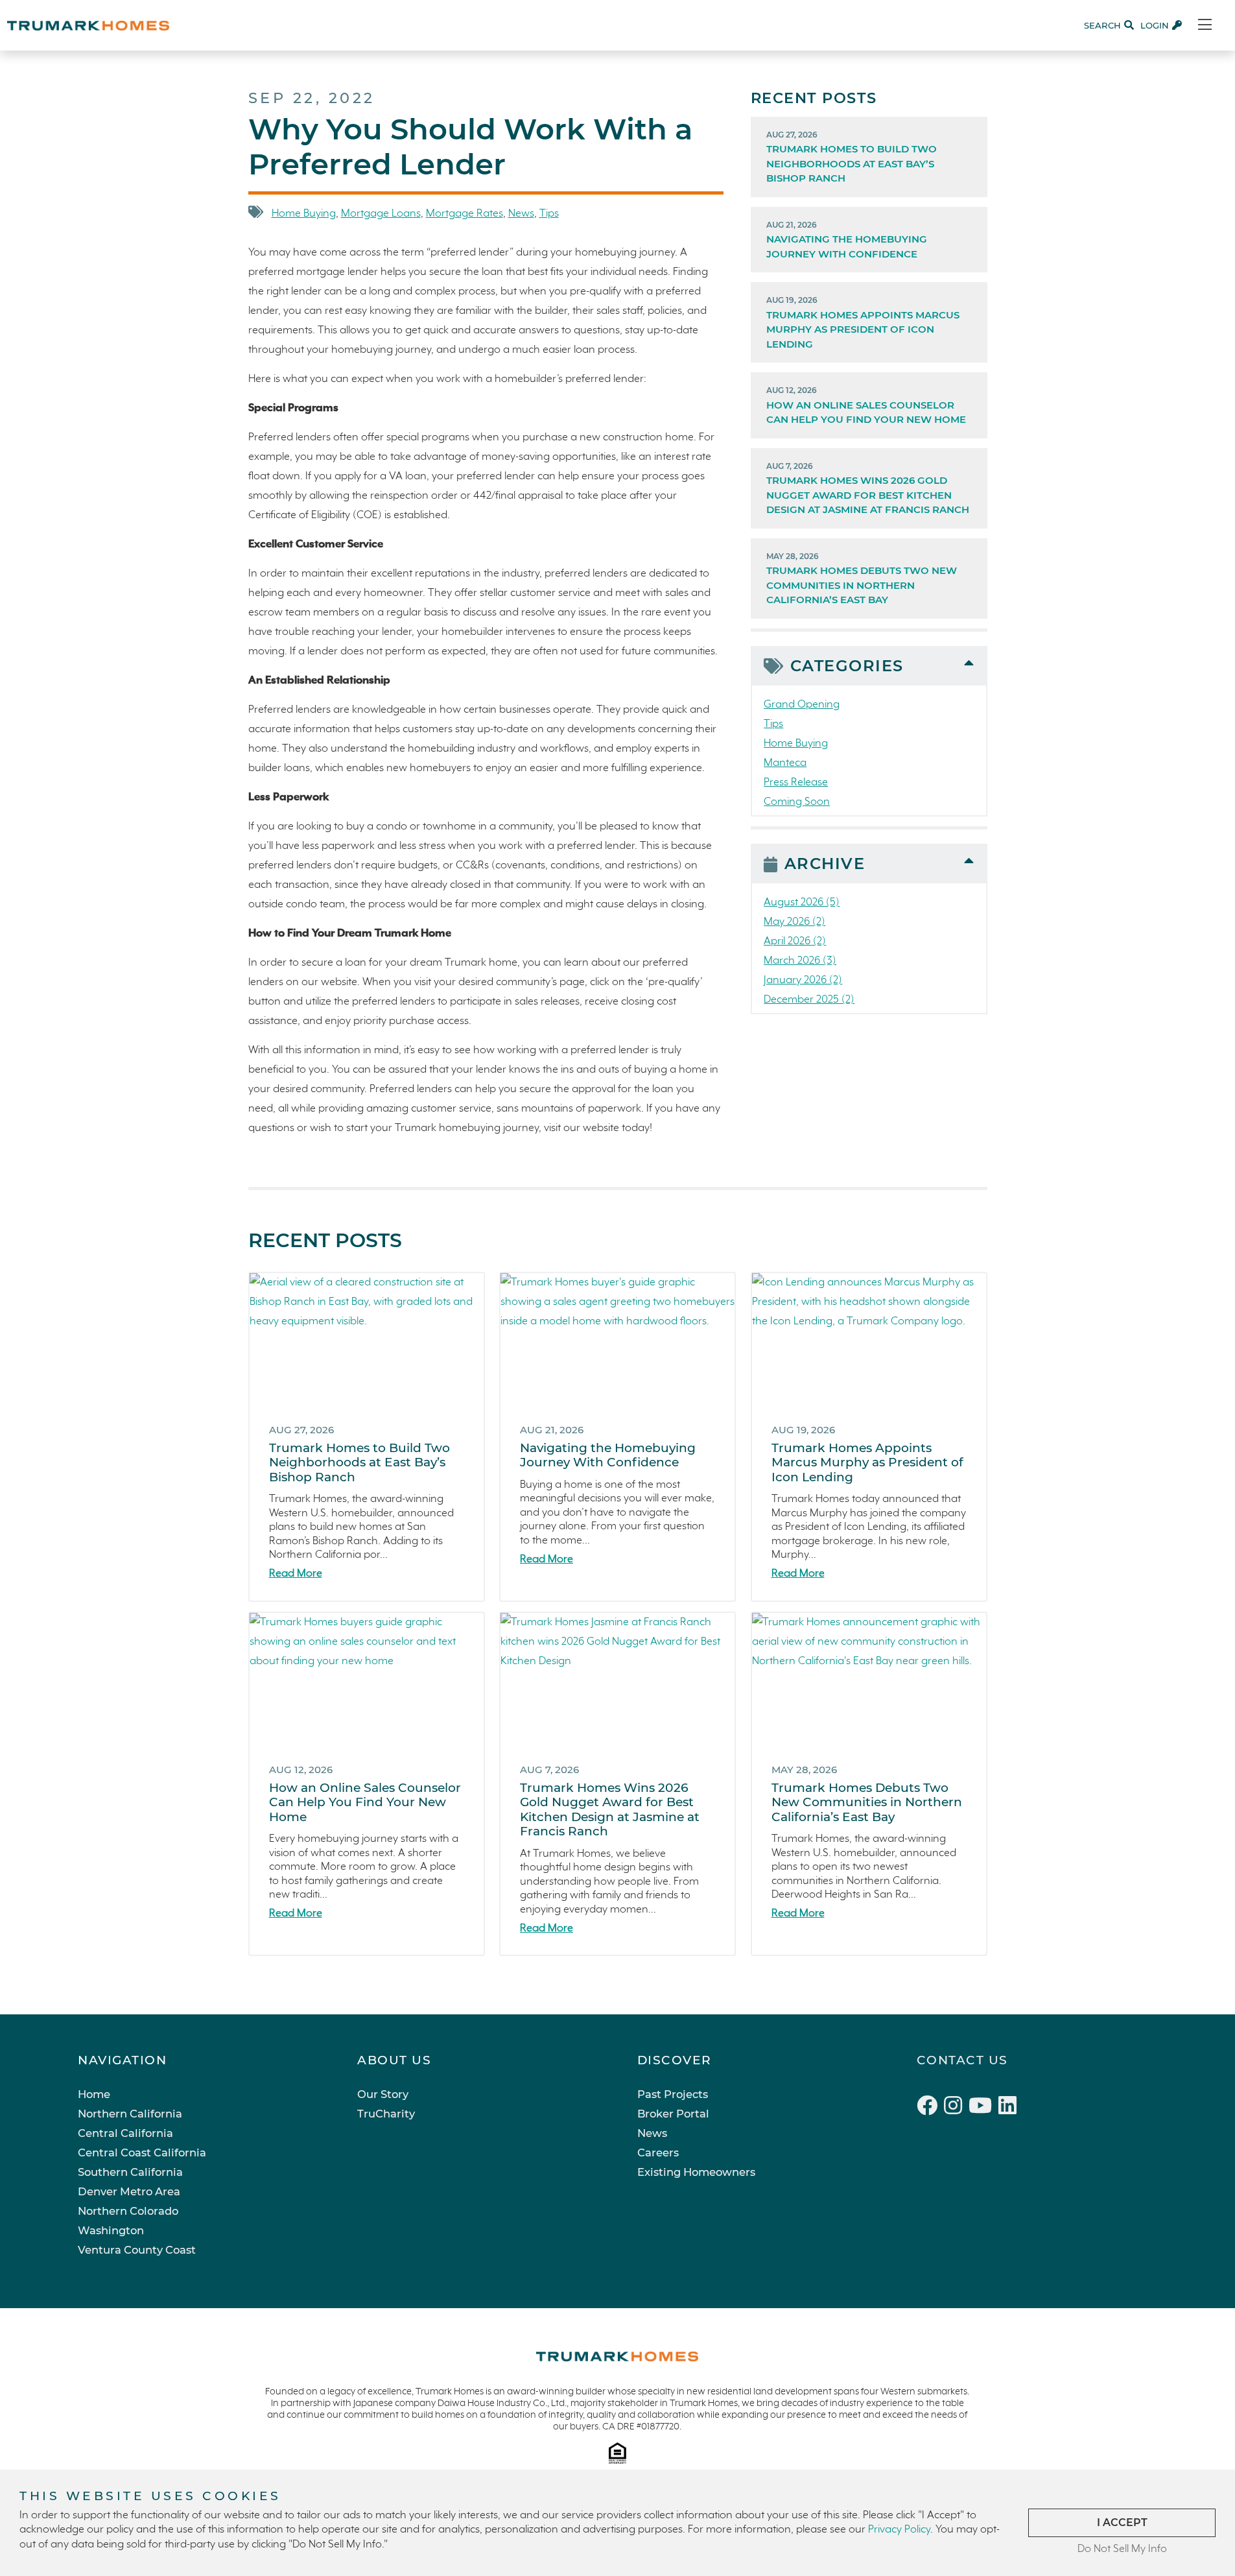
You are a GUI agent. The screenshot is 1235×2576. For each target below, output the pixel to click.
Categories (847, 666)
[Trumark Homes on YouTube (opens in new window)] (983, 2108)
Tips (549, 214)
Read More (296, 1574)
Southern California (130, 2172)
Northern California (130, 2114)
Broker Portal (673, 2114)
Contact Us (962, 2060)
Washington (111, 2230)
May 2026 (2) (794, 922)
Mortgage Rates (465, 214)
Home (94, 2094)
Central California (125, 2133)
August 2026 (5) (802, 902)
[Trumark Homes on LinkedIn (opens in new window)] (1009, 2108)
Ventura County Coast (137, 2250)
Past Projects (673, 2094)
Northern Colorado (128, 2211)
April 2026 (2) (795, 941)
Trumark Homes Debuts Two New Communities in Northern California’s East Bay (862, 579)
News (521, 214)
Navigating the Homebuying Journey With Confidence (847, 240)
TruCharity (386, 2114)
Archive (825, 864)
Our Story (383, 2094)
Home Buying (304, 214)
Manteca (785, 763)
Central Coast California (142, 2153)
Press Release (796, 782)
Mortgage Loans (381, 214)
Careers (658, 2153)
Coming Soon (797, 802)
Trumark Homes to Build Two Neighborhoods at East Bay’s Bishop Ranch (852, 157)
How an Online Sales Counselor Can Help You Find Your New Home (866, 405)
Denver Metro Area (129, 2191)
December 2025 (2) (809, 1000)
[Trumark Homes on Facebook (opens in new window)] (930, 2108)
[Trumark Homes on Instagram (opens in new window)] (956, 2108)
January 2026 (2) (803, 980)
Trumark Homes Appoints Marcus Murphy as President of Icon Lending (863, 323)
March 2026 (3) (800, 961)
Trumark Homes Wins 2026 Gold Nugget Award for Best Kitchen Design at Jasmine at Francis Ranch (868, 489)
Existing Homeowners (696, 2172)
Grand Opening (802, 705)
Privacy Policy (899, 2530)
